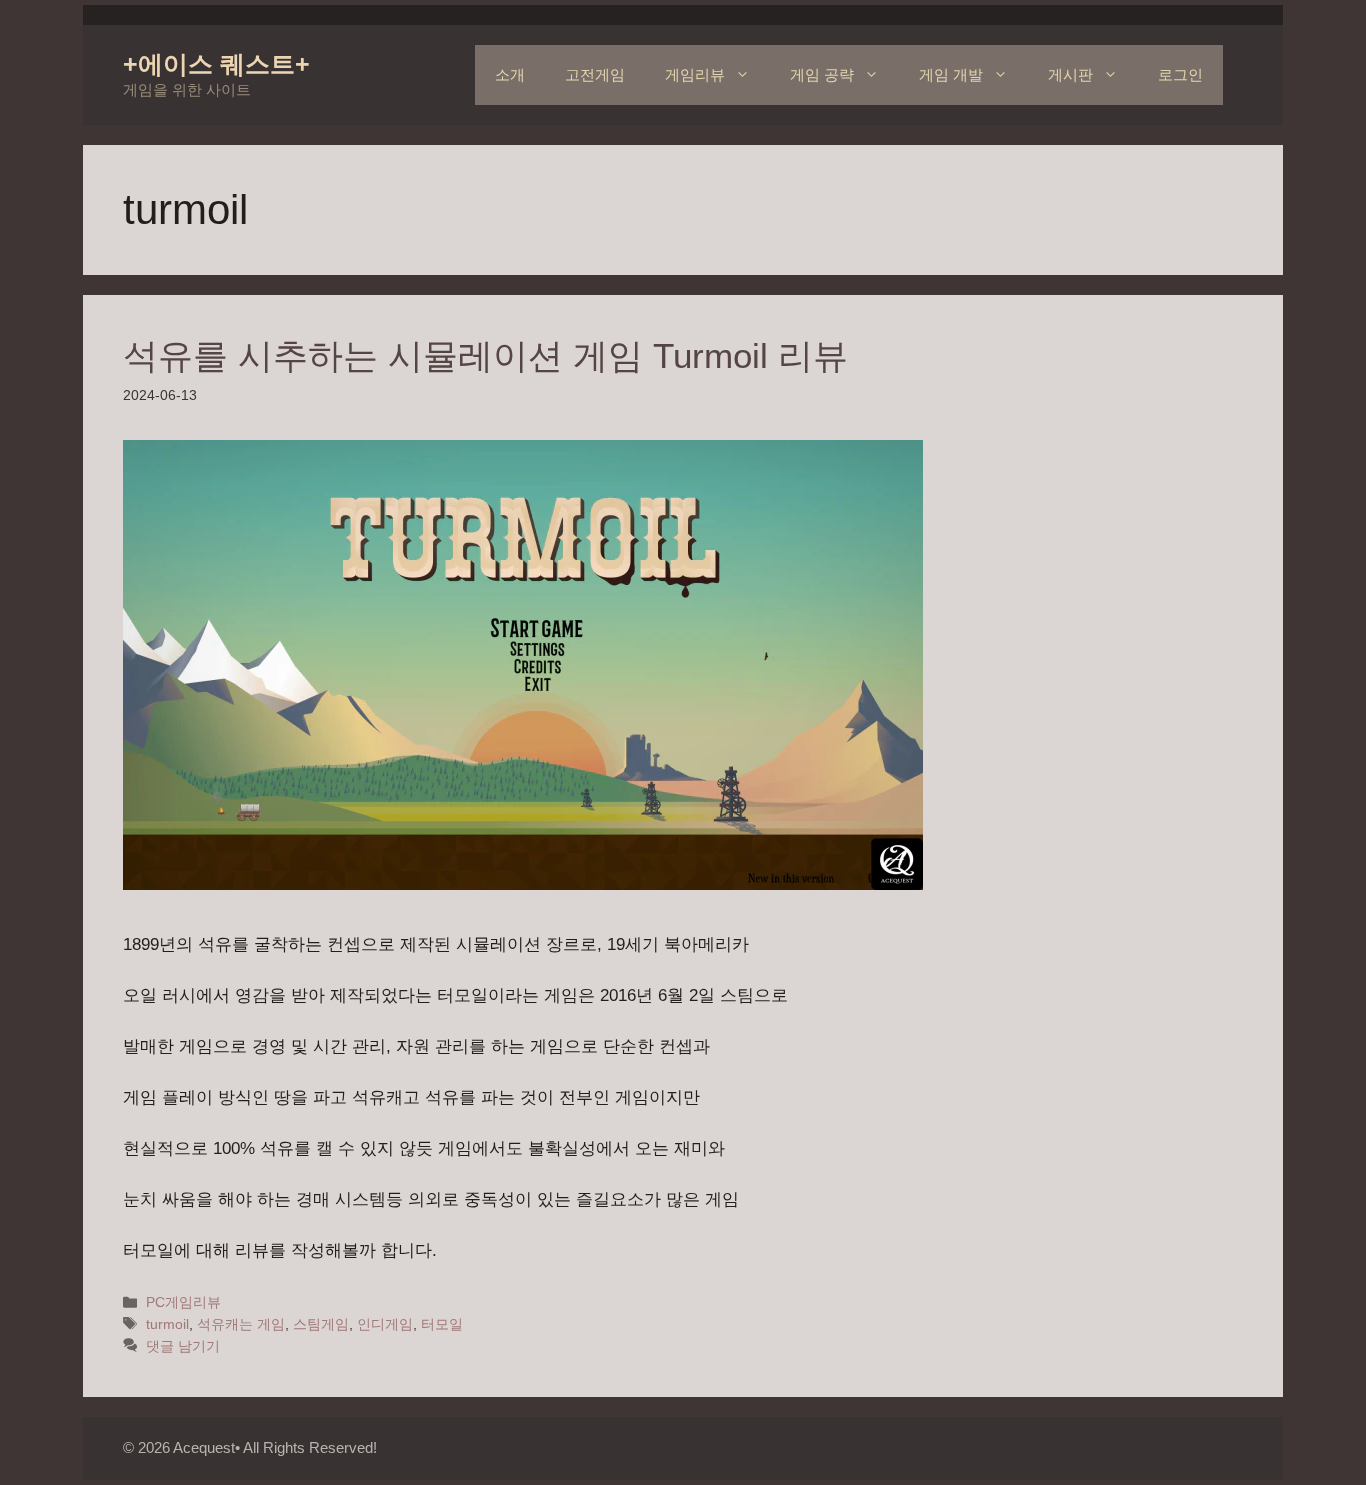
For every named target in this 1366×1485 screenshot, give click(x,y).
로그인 (1180, 74)
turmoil (167, 1324)
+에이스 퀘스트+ (216, 64)
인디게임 (385, 1324)
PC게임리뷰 (183, 1302)
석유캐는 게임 (241, 1324)
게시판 (1070, 74)
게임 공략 (822, 74)
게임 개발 (951, 74)
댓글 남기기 (183, 1346)
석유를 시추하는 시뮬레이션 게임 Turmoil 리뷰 (485, 355)
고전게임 (595, 74)
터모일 (442, 1324)
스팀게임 (321, 1324)
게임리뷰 (695, 74)
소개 (510, 74)
